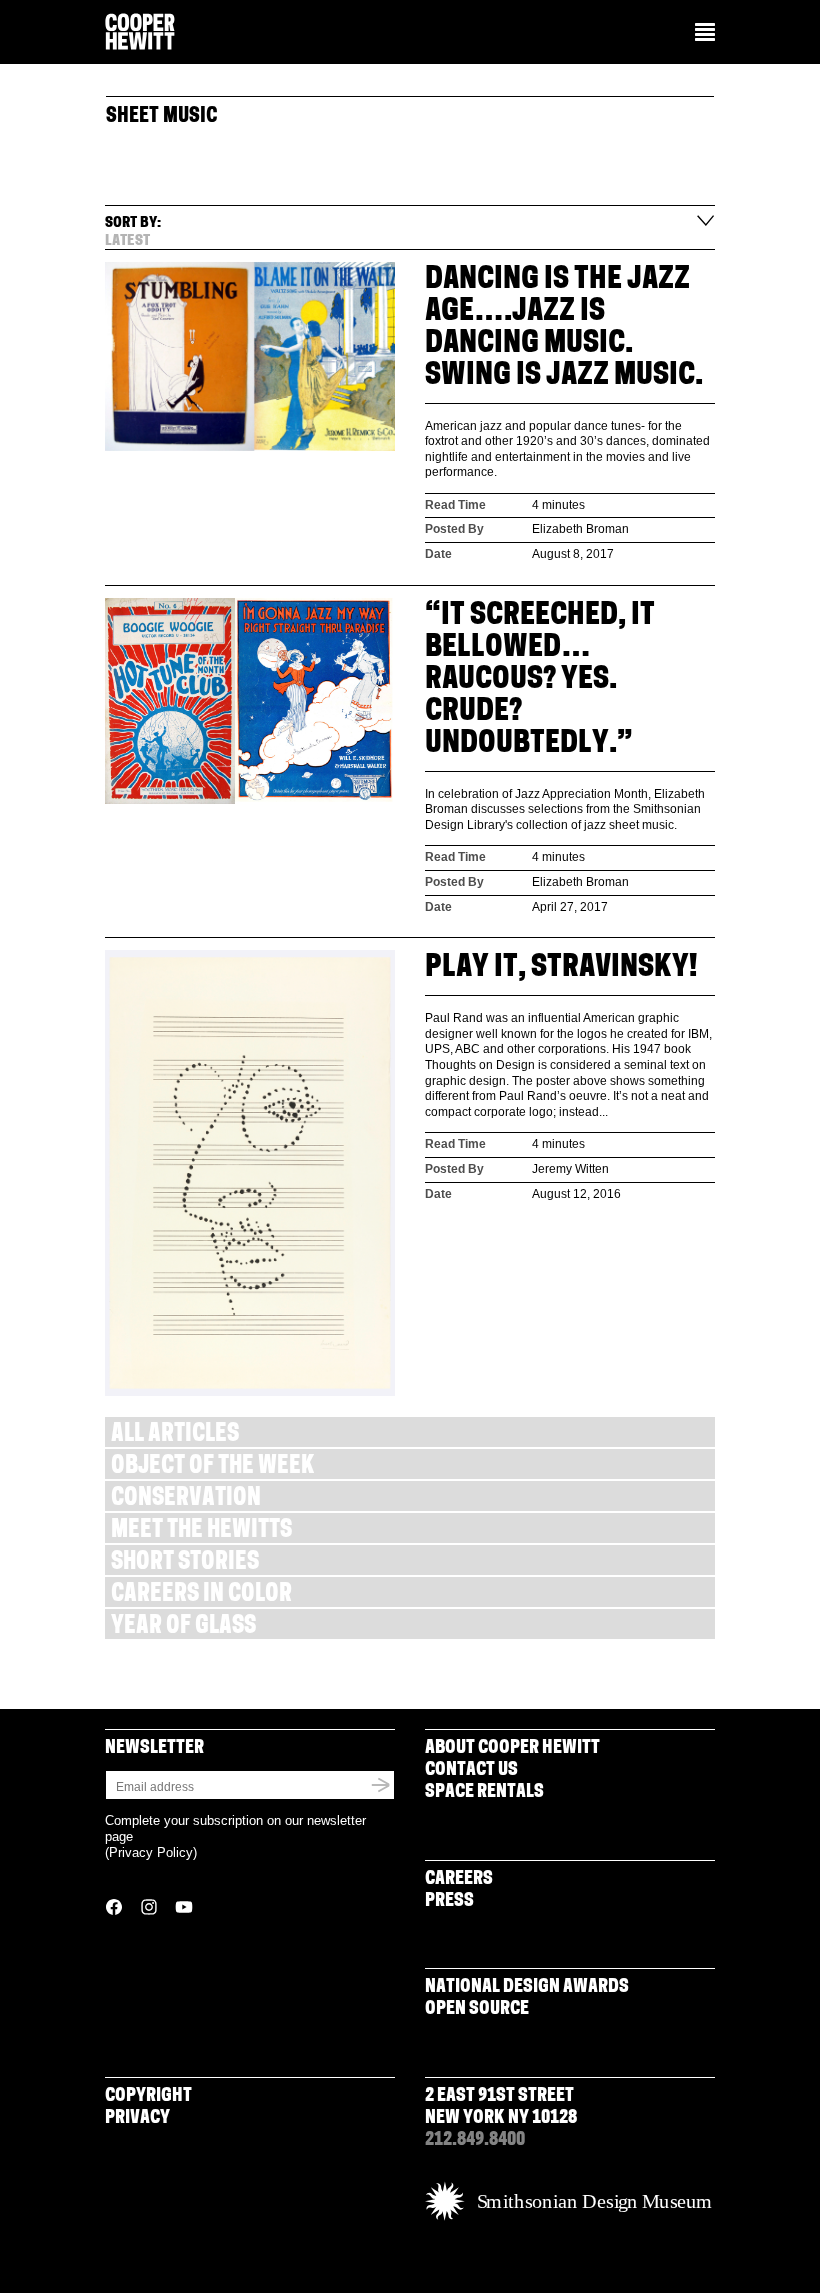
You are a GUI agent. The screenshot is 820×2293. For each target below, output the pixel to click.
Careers (459, 1880)
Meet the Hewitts (201, 1531)
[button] (705, 34)
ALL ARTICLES (175, 1435)
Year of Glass (183, 1627)
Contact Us (471, 1771)
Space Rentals (484, 1793)
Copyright (148, 2097)
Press (449, 1902)
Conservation (186, 1499)
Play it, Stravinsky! (561, 968)
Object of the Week (212, 1467)
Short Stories (185, 1563)
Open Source (477, 2010)
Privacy (137, 2119)
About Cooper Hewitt (512, 1749)
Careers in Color (201, 1595)
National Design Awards (527, 1988)
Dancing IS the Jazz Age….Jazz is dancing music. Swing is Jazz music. (564, 328)
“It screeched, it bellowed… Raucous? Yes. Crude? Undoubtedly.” (540, 680)
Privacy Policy (151, 1852)
